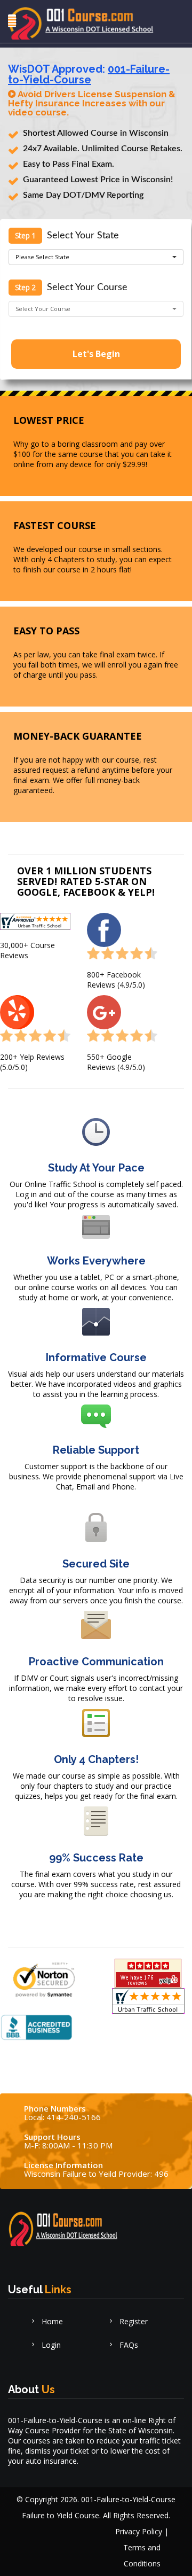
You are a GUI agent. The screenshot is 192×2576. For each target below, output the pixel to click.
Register (133, 2321)
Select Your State (83, 236)
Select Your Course (87, 288)
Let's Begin (96, 354)
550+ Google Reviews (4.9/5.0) (116, 1062)
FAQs (128, 2345)
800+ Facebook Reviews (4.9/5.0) (116, 980)
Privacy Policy (139, 2531)
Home (51, 2321)
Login (50, 2345)
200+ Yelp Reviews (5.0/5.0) (32, 1062)
